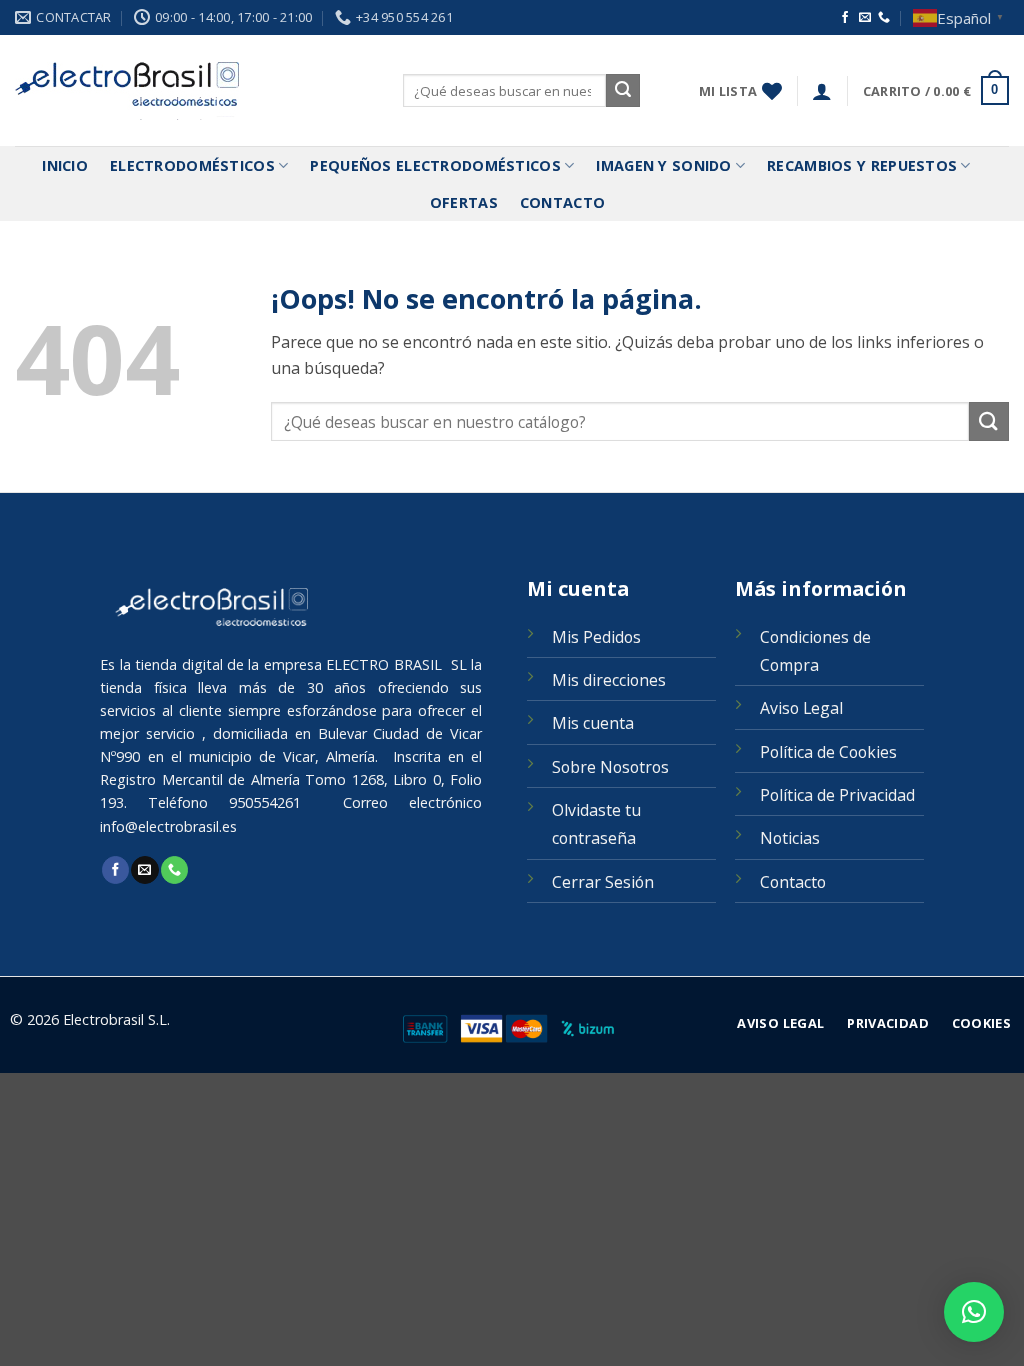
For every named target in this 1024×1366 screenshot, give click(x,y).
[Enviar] (623, 91)
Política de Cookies (828, 752)
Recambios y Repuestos (862, 165)
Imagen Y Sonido (663, 165)
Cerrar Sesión (603, 882)
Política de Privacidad (837, 795)
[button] (822, 91)
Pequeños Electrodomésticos (435, 165)
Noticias (790, 838)
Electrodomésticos (192, 165)
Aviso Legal (801, 708)
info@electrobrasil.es (168, 826)
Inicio (65, 165)
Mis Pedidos (596, 637)
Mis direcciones (609, 680)
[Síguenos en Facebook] (845, 18)
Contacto (562, 202)
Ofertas (464, 202)
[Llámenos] (884, 18)
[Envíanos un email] (865, 18)
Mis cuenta (593, 723)
